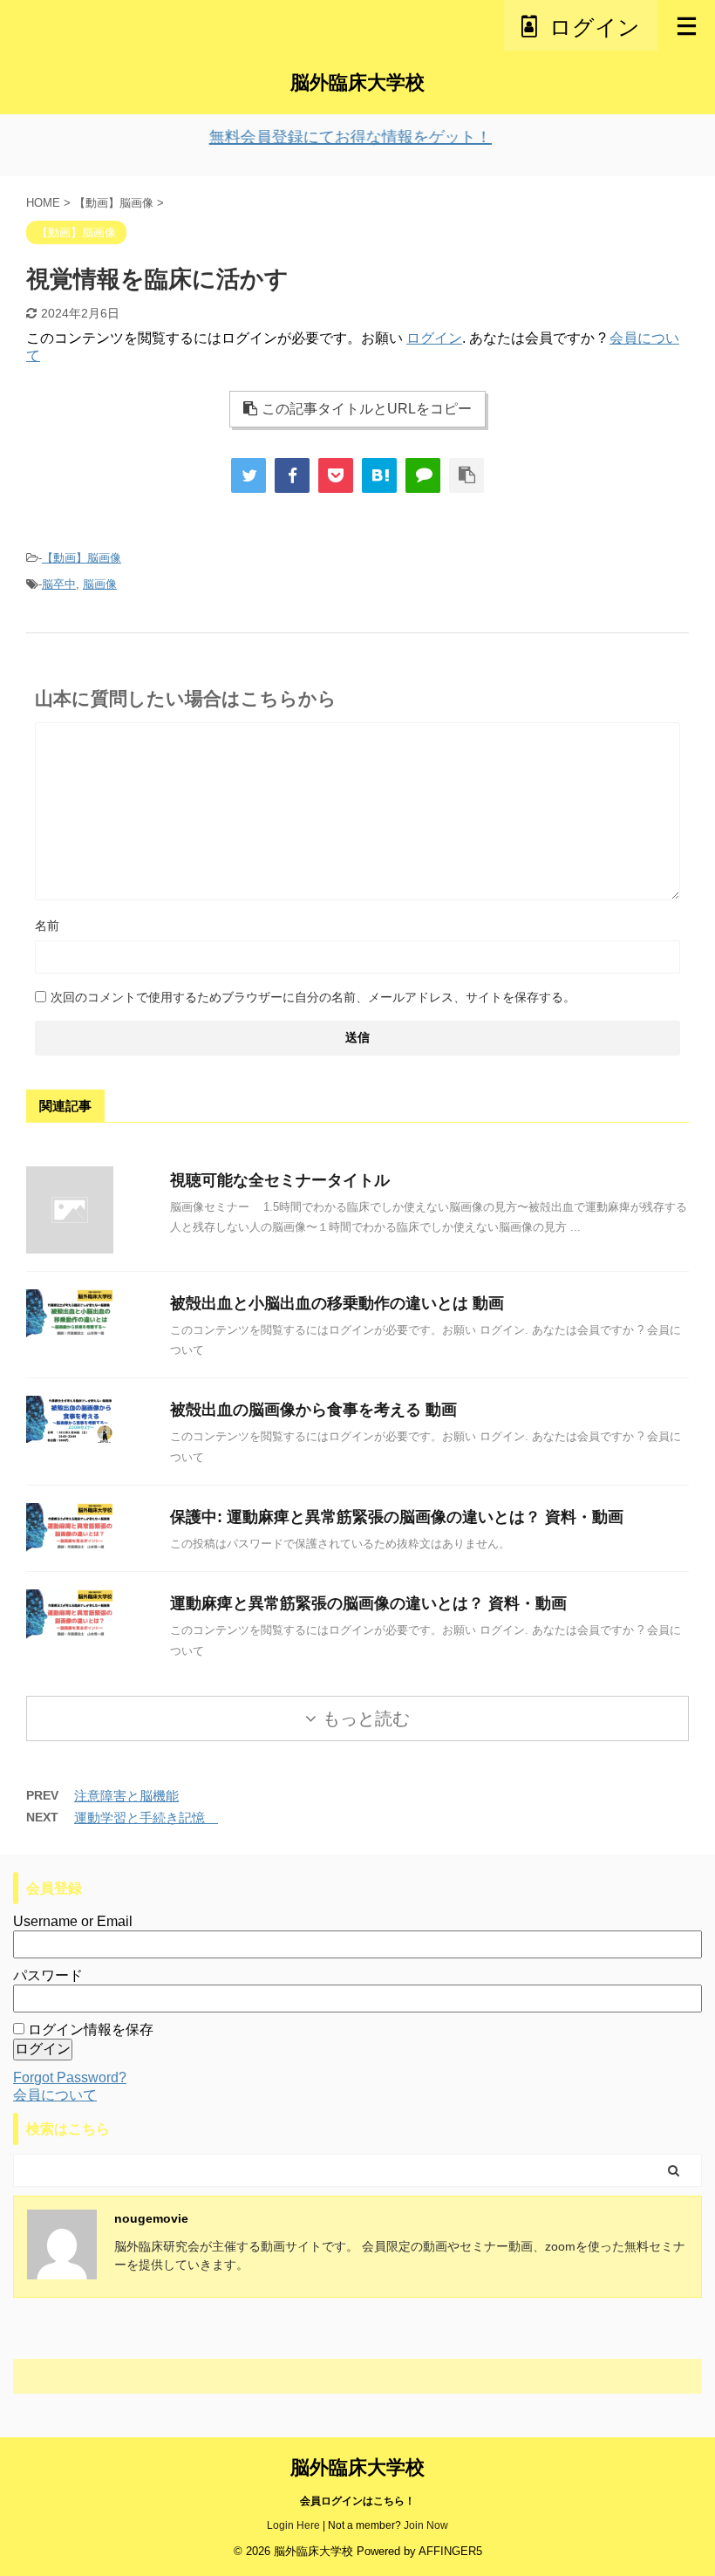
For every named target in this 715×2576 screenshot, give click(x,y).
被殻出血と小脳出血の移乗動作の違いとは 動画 (337, 1303)
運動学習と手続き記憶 (146, 1818)
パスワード (48, 1975)
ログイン (434, 338)
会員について (55, 2095)
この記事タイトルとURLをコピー (367, 409)
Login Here (293, 2525)
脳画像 (100, 584)
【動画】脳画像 (82, 558)
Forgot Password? (70, 2077)
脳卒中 (59, 584)
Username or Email (73, 1921)
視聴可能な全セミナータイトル (280, 1180)
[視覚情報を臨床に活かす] (379, 475)
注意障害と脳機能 (126, 1796)
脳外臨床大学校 (357, 82)
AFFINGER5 (450, 2551)
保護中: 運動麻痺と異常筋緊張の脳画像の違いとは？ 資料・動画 (397, 1517)
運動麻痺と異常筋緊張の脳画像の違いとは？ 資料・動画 (368, 1603)
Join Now (426, 2525)
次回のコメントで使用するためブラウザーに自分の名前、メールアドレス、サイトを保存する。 (313, 997)
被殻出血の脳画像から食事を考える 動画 (313, 1410)
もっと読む (366, 1718)
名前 (47, 926)
